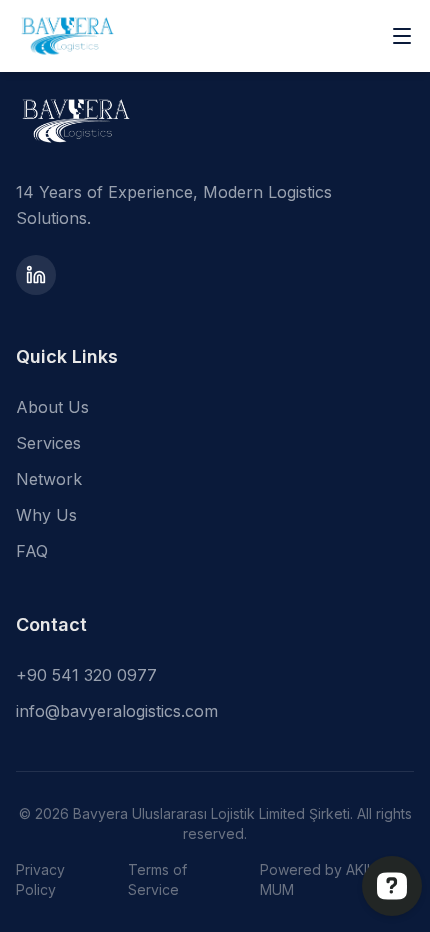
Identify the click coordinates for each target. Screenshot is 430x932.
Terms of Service (157, 879)
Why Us (46, 515)
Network (49, 479)
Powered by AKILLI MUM (322, 879)
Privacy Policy (40, 879)
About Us (52, 407)
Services (48, 443)
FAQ (32, 551)
